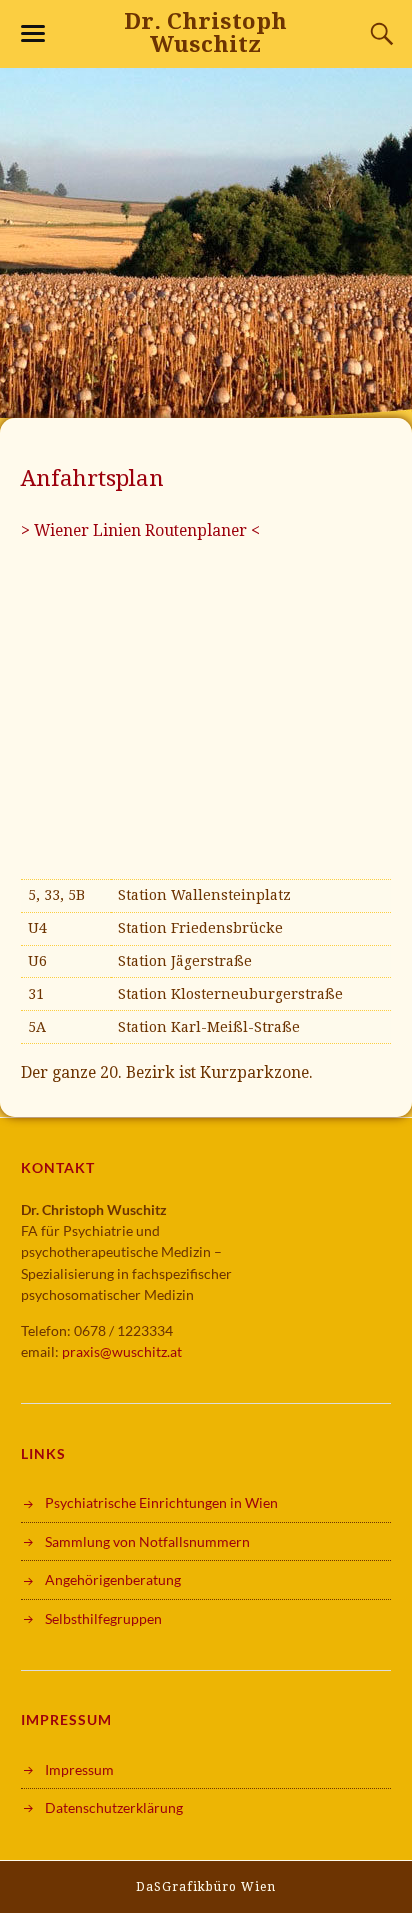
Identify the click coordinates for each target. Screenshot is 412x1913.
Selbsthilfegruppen (103, 1618)
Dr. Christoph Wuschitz (205, 32)
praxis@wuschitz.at (122, 1351)
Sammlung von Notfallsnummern (147, 1541)
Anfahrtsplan (92, 478)
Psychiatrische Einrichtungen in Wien (161, 1502)
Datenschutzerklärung (114, 1807)
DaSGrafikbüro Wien (206, 1887)
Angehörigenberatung (113, 1579)
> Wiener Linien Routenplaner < (140, 530)
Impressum (79, 1769)
